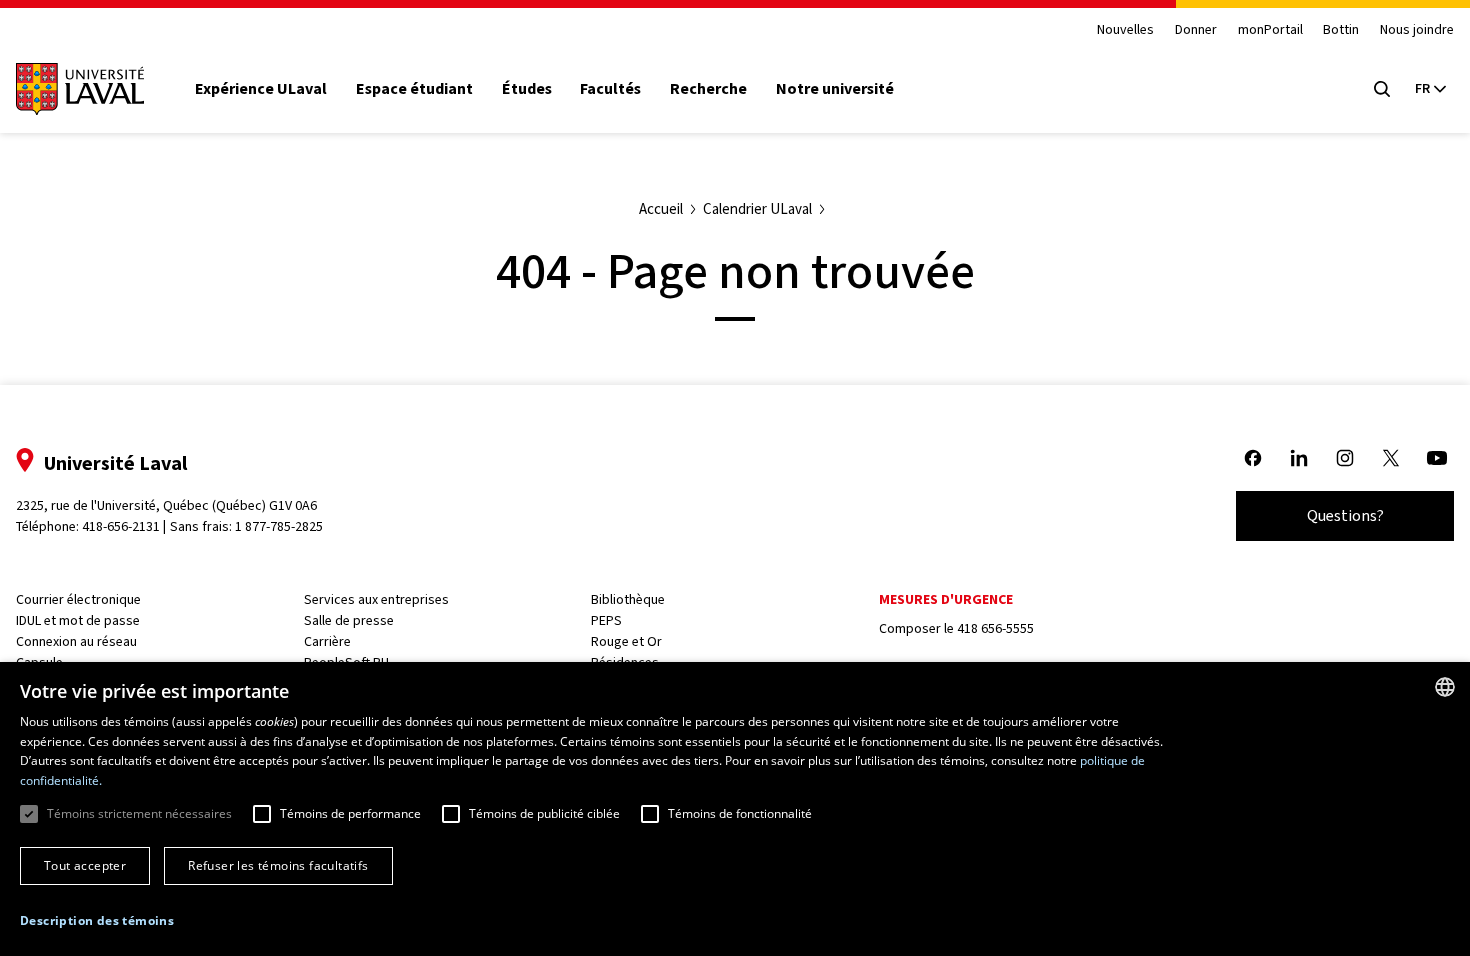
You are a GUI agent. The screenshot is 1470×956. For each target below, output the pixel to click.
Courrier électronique (78, 599)
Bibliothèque (628, 599)
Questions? (1345, 515)
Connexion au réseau (76, 641)
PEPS (606, 620)
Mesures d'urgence (946, 599)
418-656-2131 (121, 526)
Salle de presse (349, 620)
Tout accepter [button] (85, 865)
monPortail (1270, 30)
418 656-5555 (995, 628)
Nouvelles (1125, 30)
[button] (97, 921)
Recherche (708, 89)
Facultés (610, 89)
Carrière (327, 641)
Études (527, 89)
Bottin (1341, 30)
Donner (1196, 30)
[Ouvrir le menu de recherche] (1382, 89)
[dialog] (735, 809)
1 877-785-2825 (279, 526)
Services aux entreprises (376, 599)
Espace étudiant (414, 89)
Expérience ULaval (261, 89)
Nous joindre (1417, 30)
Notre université (835, 89)
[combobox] (1445, 687)
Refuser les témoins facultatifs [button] (278, 865)
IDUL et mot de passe (78, 620)
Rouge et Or (626, 641)
